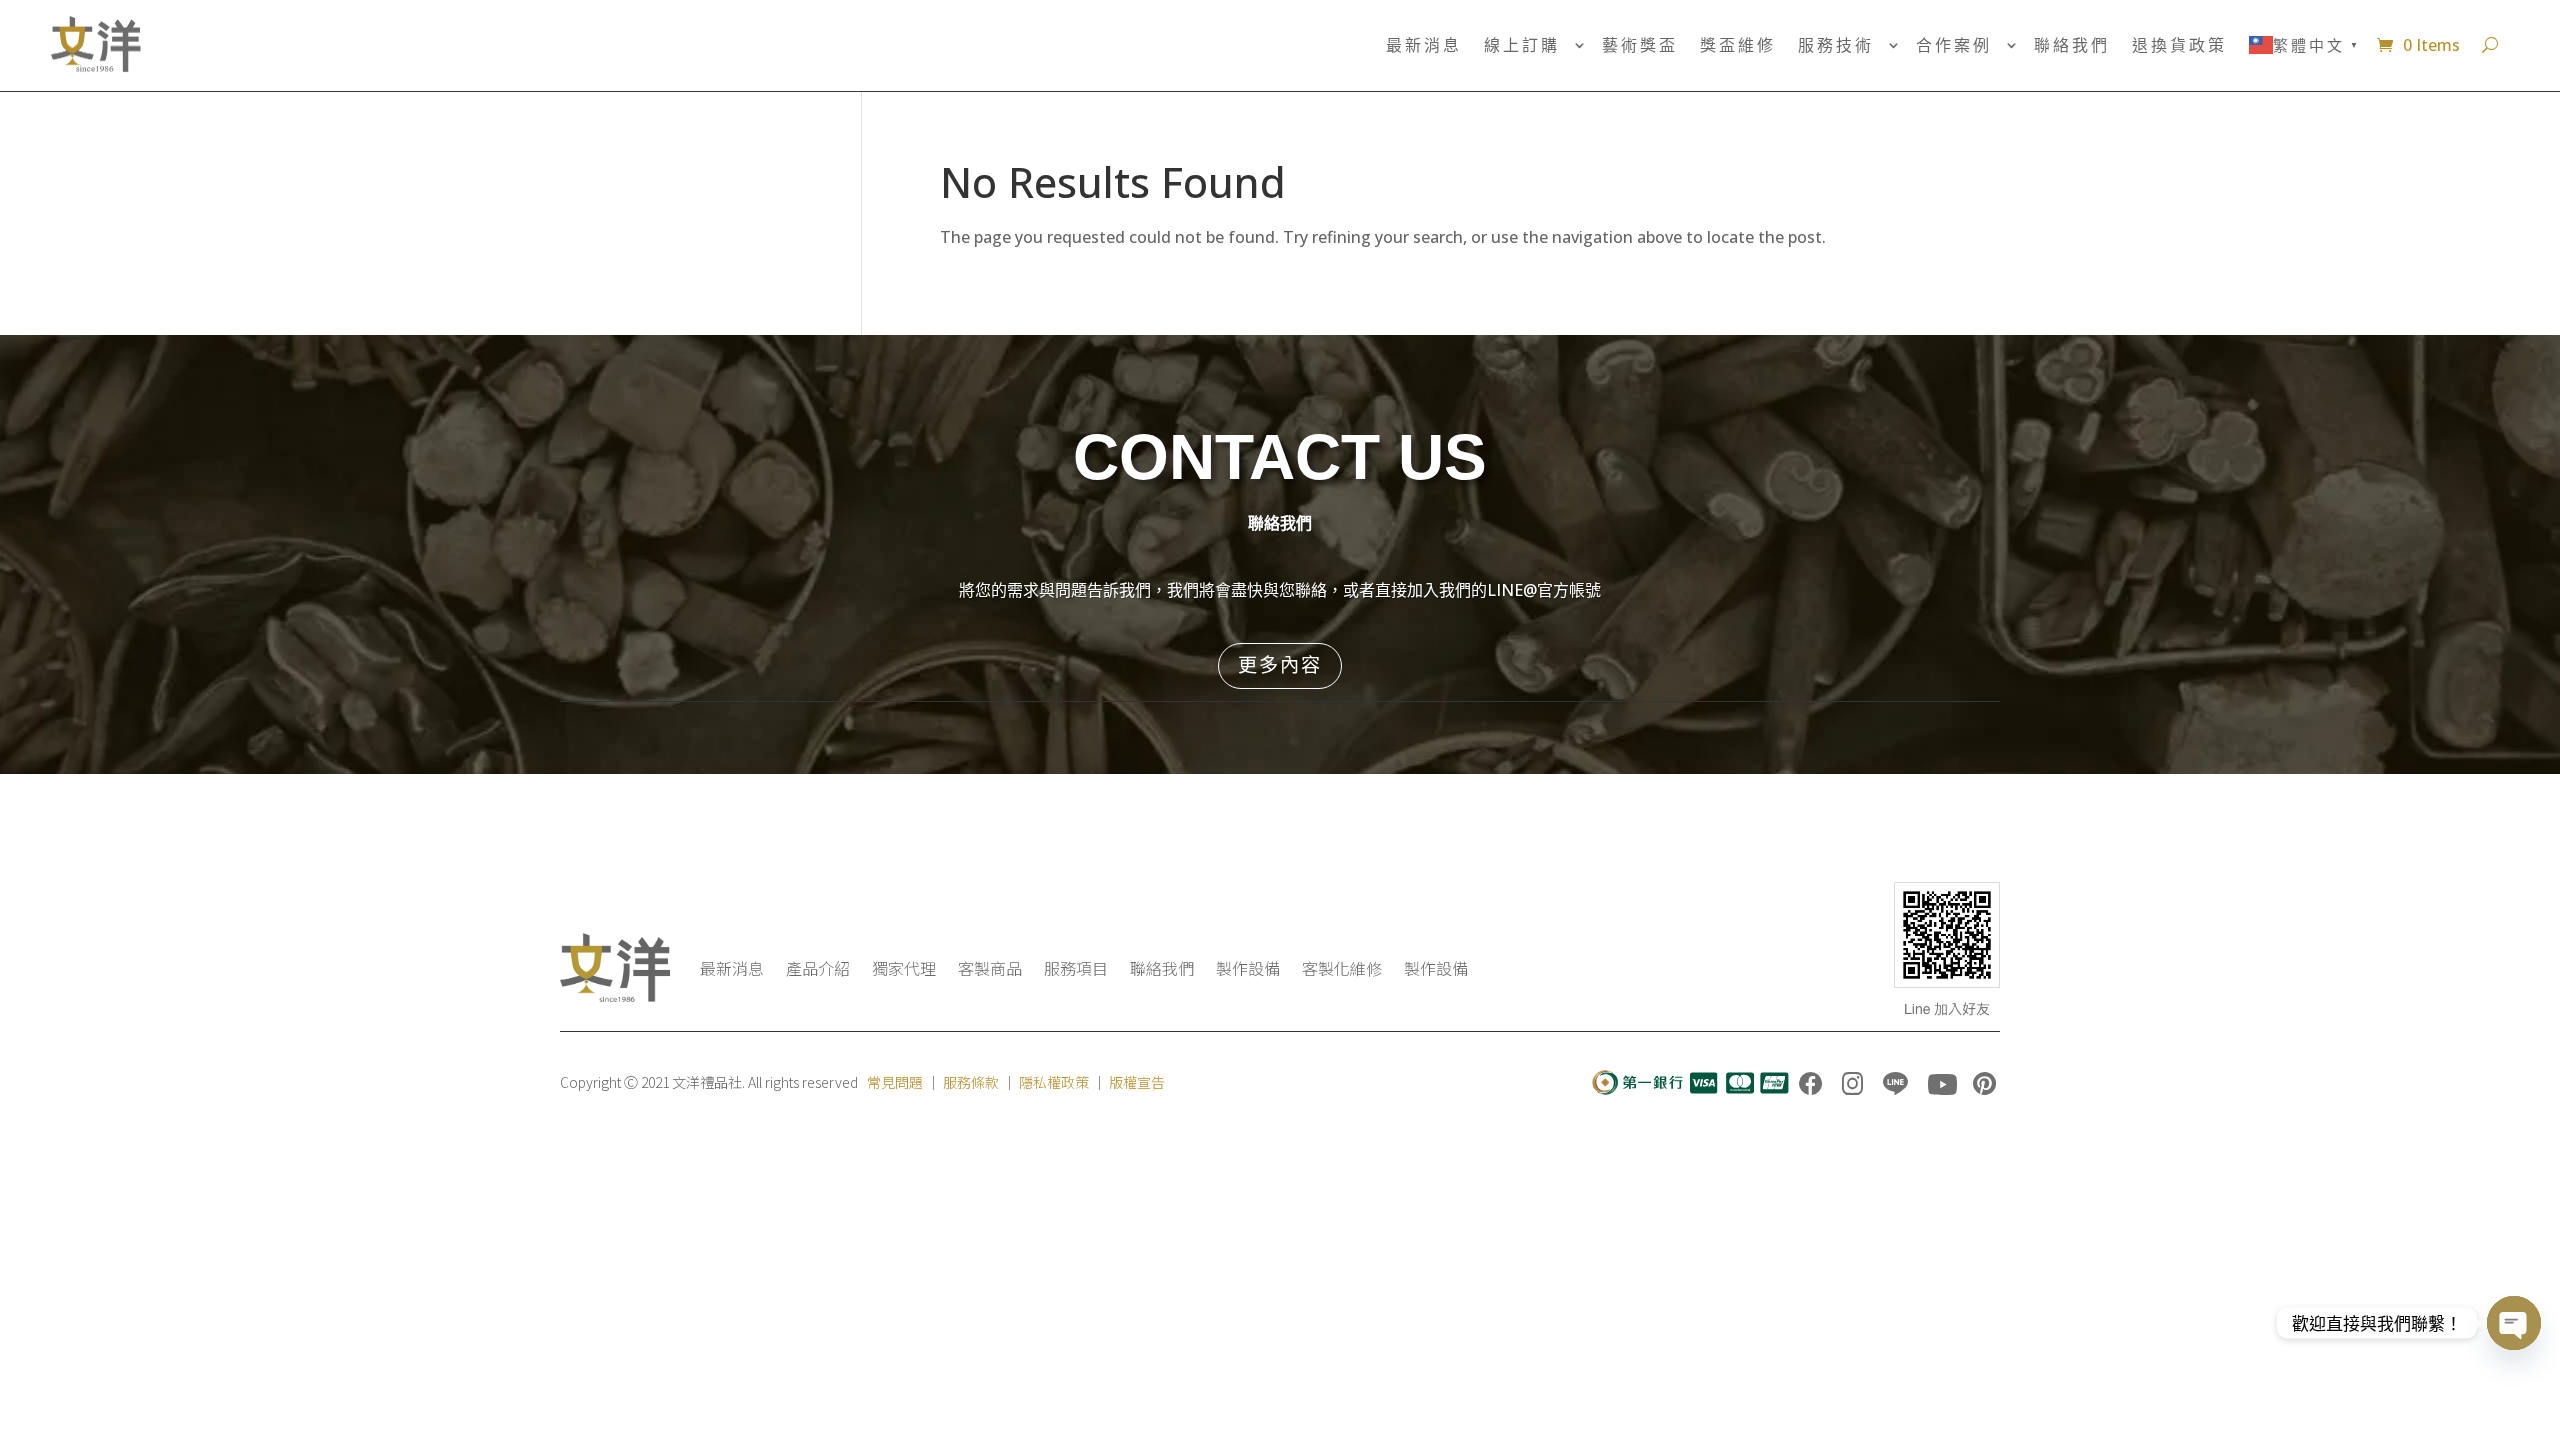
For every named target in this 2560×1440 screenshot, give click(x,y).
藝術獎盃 (1640, 45)
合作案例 (1954, 45)
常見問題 (895, 1082)
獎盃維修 (1738, 45)
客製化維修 (1342, 968)
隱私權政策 (1054, 1082)
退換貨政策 (2179, 45)
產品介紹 (818, 968)
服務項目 (1076, 968)
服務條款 (971, 1082)
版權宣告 (1137, 1082)
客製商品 (990, 968)
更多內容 (1280, 664)
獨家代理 (904, 968)
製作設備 (1248, 968)
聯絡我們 (2072, 45)
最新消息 (1424, 45)
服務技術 (1836, 45)
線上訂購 (1522, 45)
